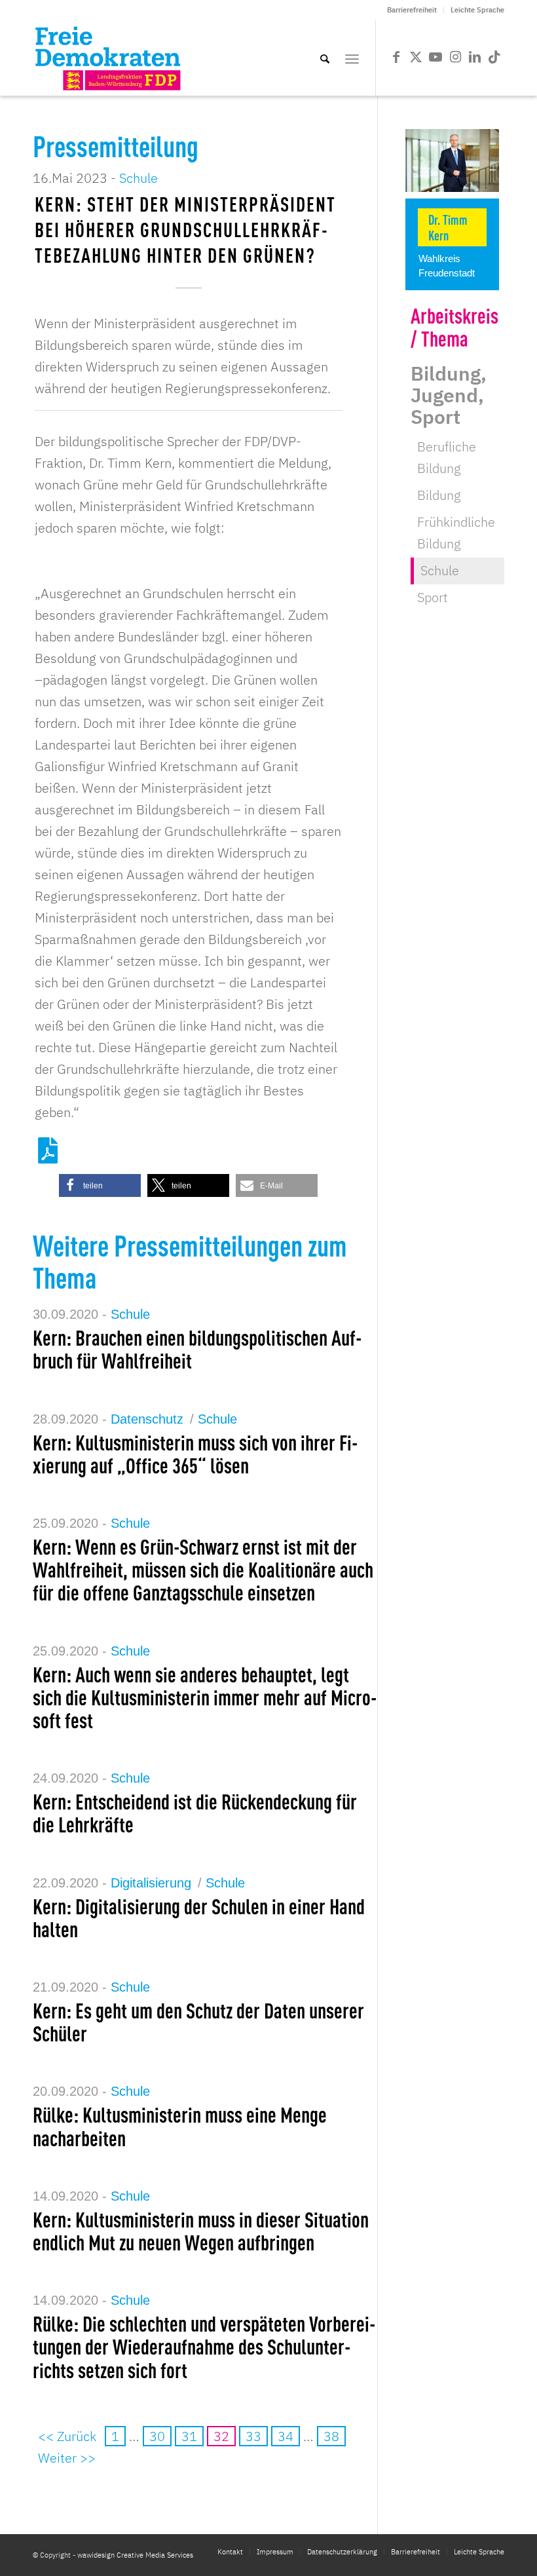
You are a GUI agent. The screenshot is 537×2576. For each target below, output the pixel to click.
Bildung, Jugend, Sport (449, 395)
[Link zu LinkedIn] (475, 57)
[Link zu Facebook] (396, 57)
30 (157, 2436)
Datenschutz (147, 1419)
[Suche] (325, 58)
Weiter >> (67, 2458)
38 (331, 2436)
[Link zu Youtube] (435, 57)
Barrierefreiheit (412, 10)
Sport (433, 597)
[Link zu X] (416, 57)
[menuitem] (412, 10)
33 (253, 2436)
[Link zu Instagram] (455, 57)
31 (189, 2436)
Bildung (439, 495)
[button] (100, 1185)
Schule (139, 178)
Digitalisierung (151, 1883)
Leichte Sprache (477, 10)
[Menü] (352, 58)
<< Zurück (67, 2436)
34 (286, 2436)
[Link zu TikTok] (494, 57)
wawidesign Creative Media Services (135, 2555)
